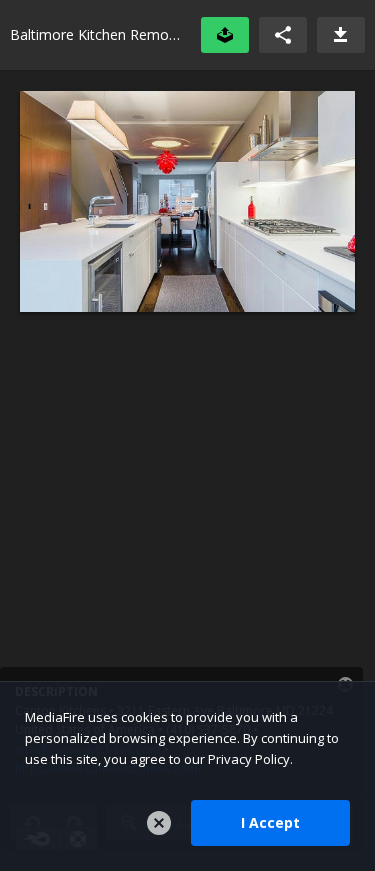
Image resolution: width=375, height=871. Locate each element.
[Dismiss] (159, 823)
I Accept (270, 822)
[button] (283, 35)
